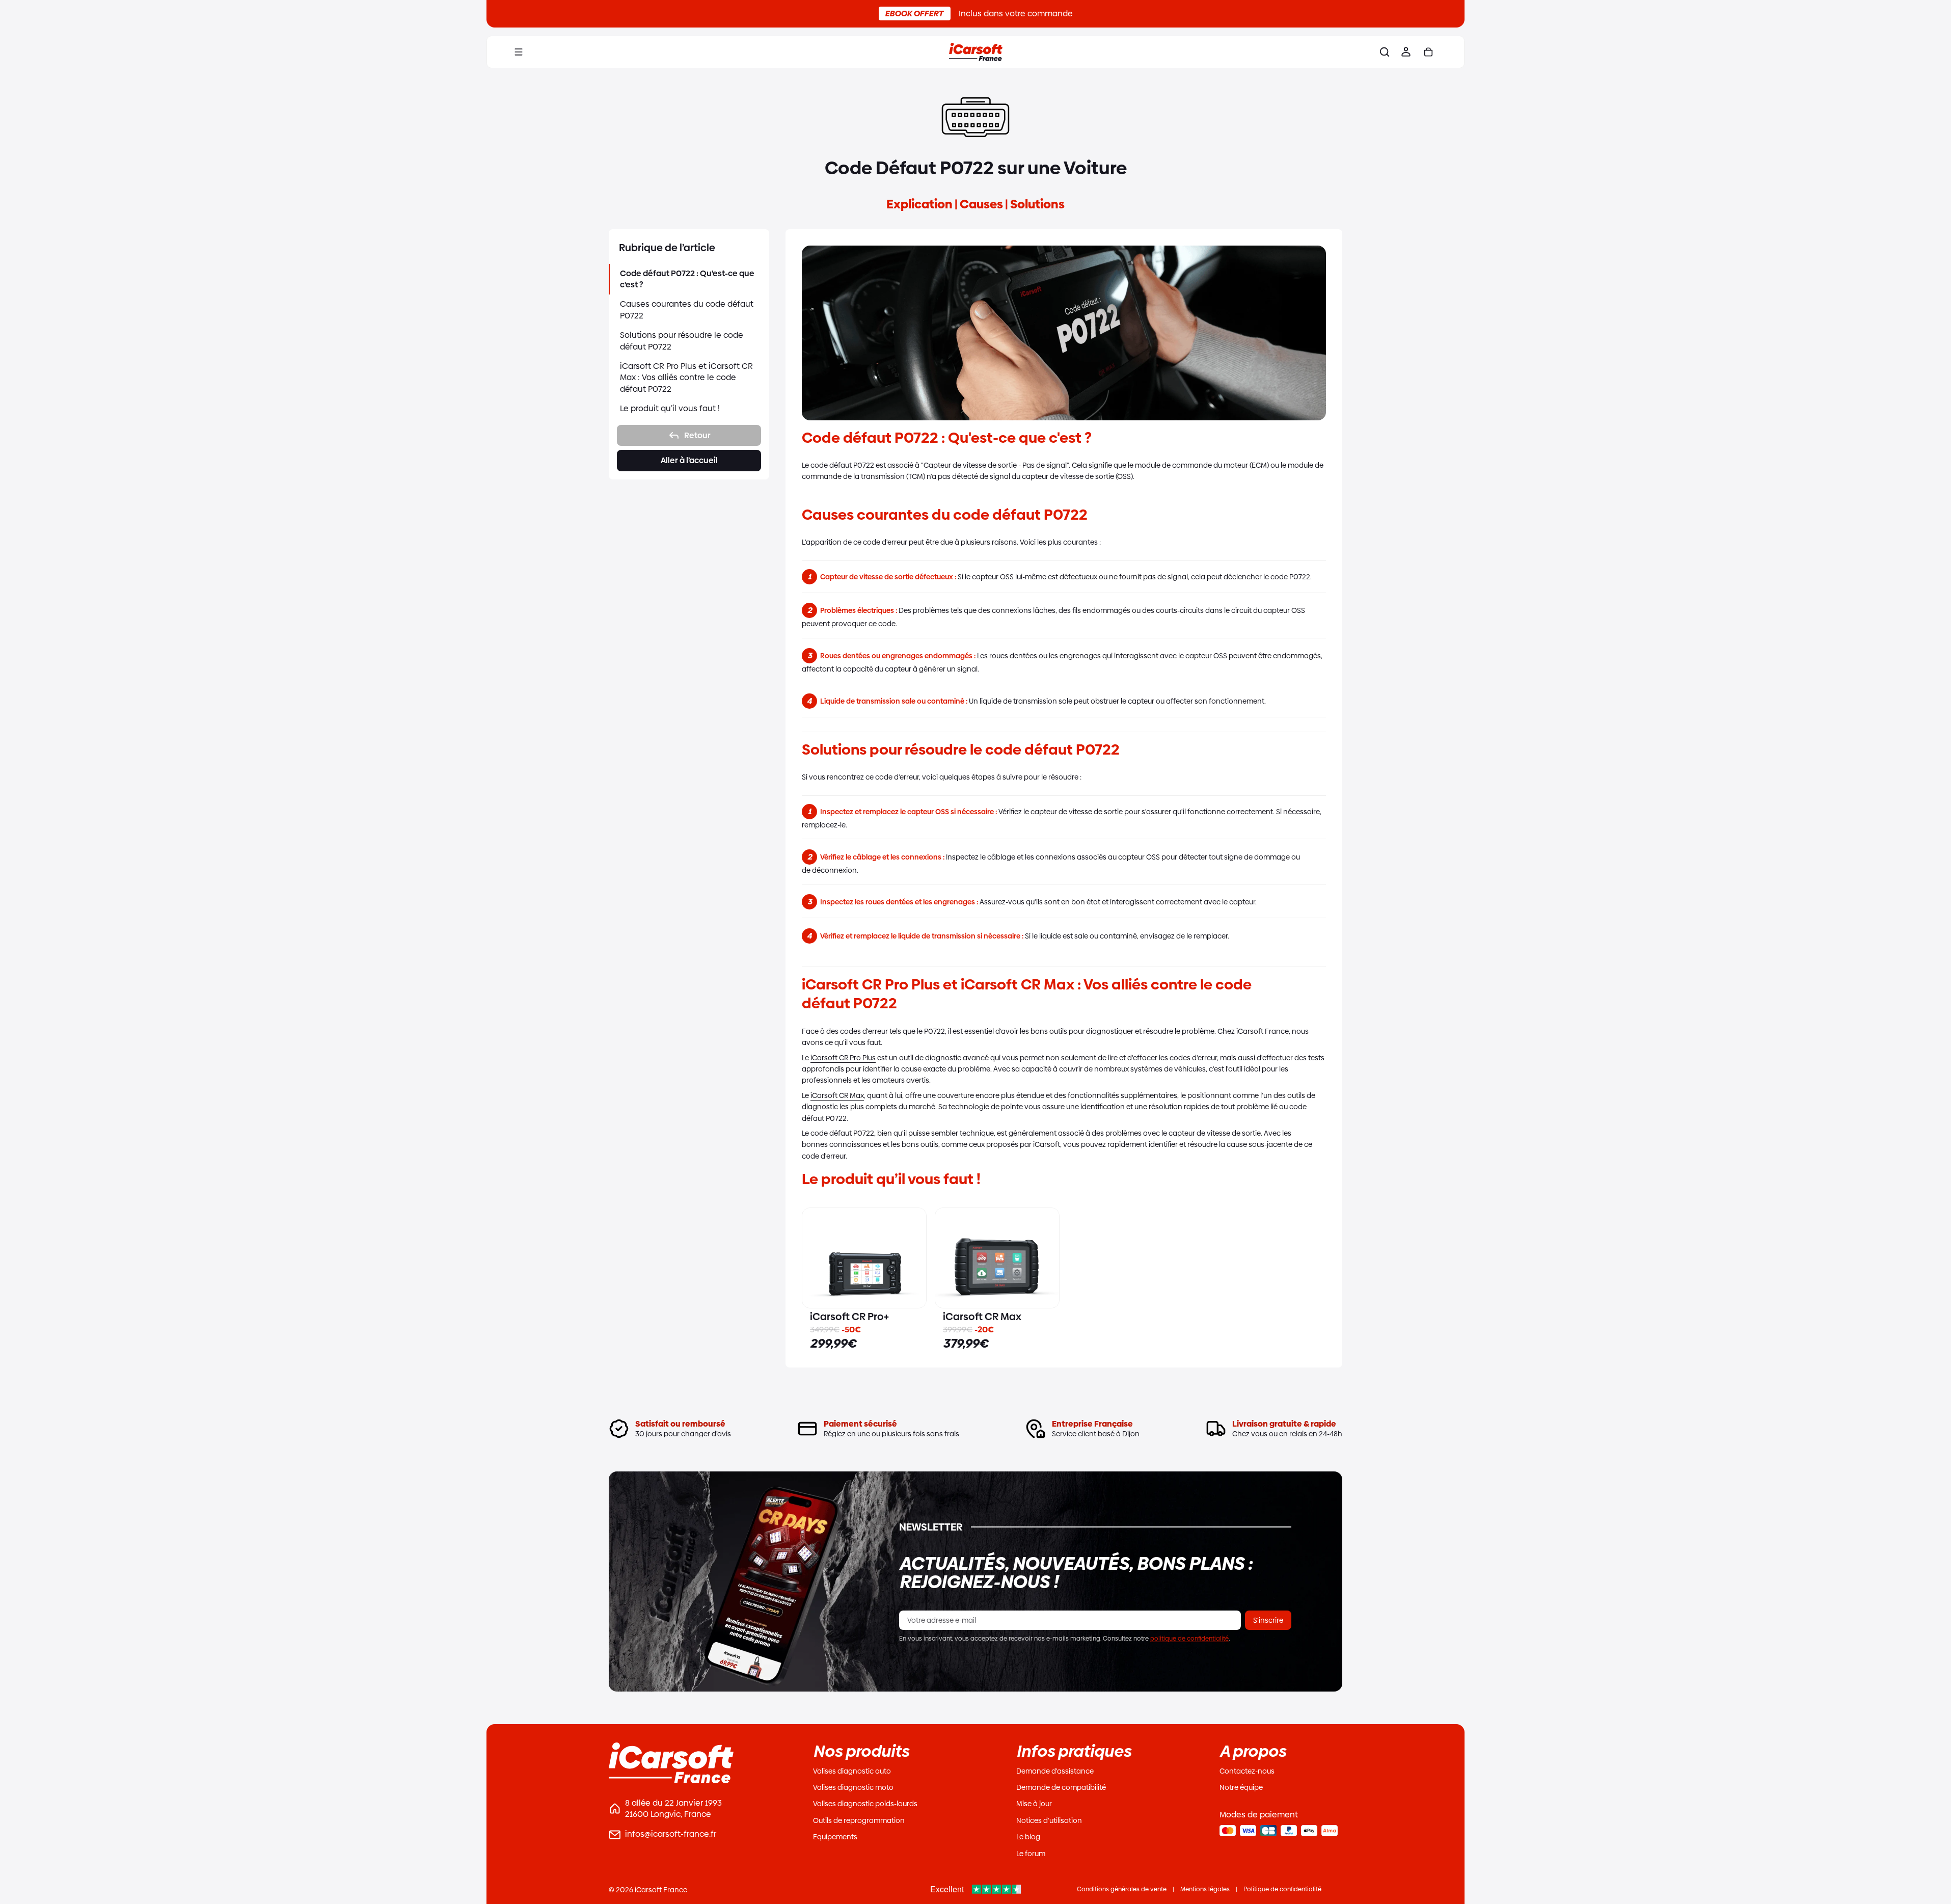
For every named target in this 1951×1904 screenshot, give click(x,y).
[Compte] (1406, 52)
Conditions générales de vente (1122, 1889)
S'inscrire (1268, 1620)
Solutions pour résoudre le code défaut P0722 (682, 341)
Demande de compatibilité (1061, 1787)
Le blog (1028, 1837)
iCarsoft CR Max (837, 1095)
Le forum (1031, 1854)
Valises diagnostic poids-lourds (865, 1804)
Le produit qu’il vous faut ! (670, 408)
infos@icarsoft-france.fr (671, 1834)
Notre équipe (1241, 1787)
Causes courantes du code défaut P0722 (687, 310)
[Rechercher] (1385, 52)
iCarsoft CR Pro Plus (843, 1058)
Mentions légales (1205, 1889)
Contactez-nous (1247, 1771)
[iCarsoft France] (975, 52)
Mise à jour (1034, 1804)
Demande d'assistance (1055, 1771)
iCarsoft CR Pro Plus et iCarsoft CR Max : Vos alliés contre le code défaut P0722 (686, 378)
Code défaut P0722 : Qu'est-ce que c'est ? (687, 279)
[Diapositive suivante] (915, 1258)
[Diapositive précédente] (814, 1258)
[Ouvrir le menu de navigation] (519, 52)
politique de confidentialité (1189, 1639)
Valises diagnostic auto (852, 1771)
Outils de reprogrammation (859, 1820)
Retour (697, 435)
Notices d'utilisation (1049, 1820)
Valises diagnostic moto (853, 1787)
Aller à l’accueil (689, 460)
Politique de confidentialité (1282, 1889)
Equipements (835, 1837)
